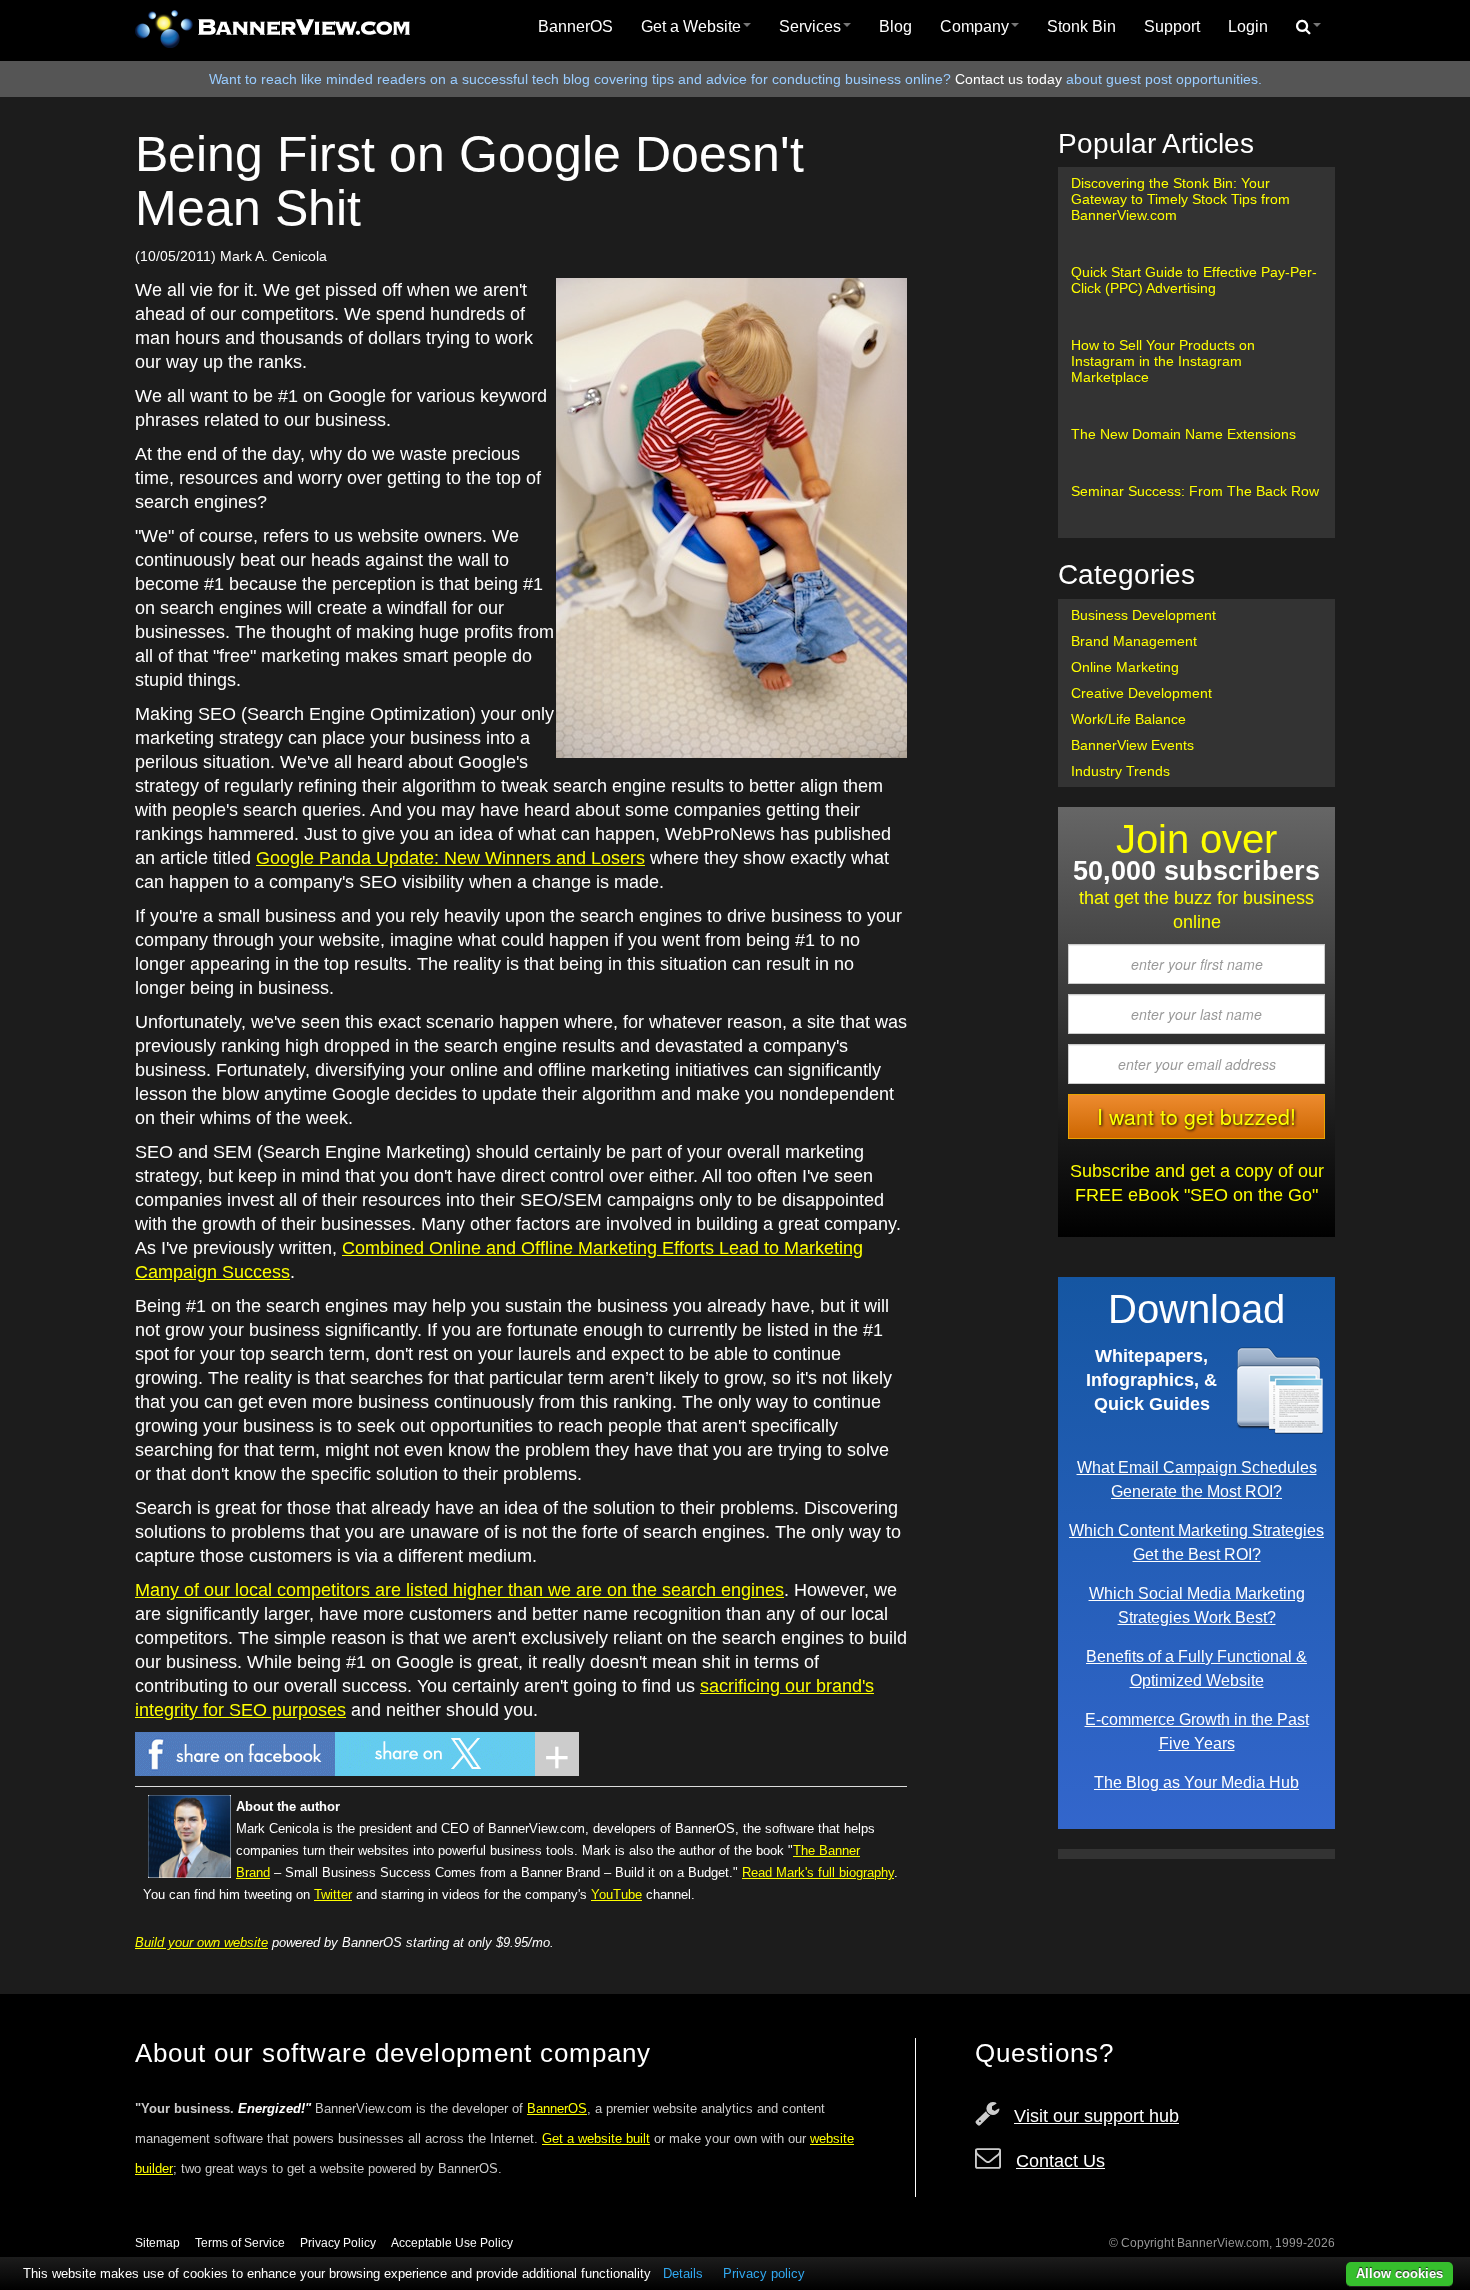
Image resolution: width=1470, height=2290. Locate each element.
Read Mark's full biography (818, 1872)
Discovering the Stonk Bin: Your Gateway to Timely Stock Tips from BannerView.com (1180, 199)
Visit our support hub (1096, 2116)
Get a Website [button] (691, 26)
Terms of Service (240, 2243)
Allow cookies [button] (1399, 2273)
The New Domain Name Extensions (1183, 434)
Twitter (333, 1894)
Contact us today (1008, 79)
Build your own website (201, 1942)
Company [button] (974, 26)
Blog (895, 26)
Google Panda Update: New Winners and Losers (450, 858)
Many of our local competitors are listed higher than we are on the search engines (459, 1590)
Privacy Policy (338, 2243)
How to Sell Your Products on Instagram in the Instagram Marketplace (1163, 361)
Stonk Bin (1081, 26)
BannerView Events (1132, 745)
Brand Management (1134, 641)
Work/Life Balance (1128, 719)
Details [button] (683, 2273)
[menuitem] (575, 27)
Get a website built (596, 2138)
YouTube (616, 1894)
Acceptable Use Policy (452, 2243)
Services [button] (810, 26)
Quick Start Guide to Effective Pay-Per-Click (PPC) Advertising (1194, 280)
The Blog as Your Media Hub (1196, 1782)
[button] (1308, 27)
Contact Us (1060, 2161)
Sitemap (157, 2243)
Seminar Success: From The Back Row (1195, 491)
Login (1248, 26)
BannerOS (575, 26)
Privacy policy (764, 2273)
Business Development (1143, 615)
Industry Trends (1120, 771)
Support (1172, 26)
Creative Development (1141, 693)
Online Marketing (1125, 667)
